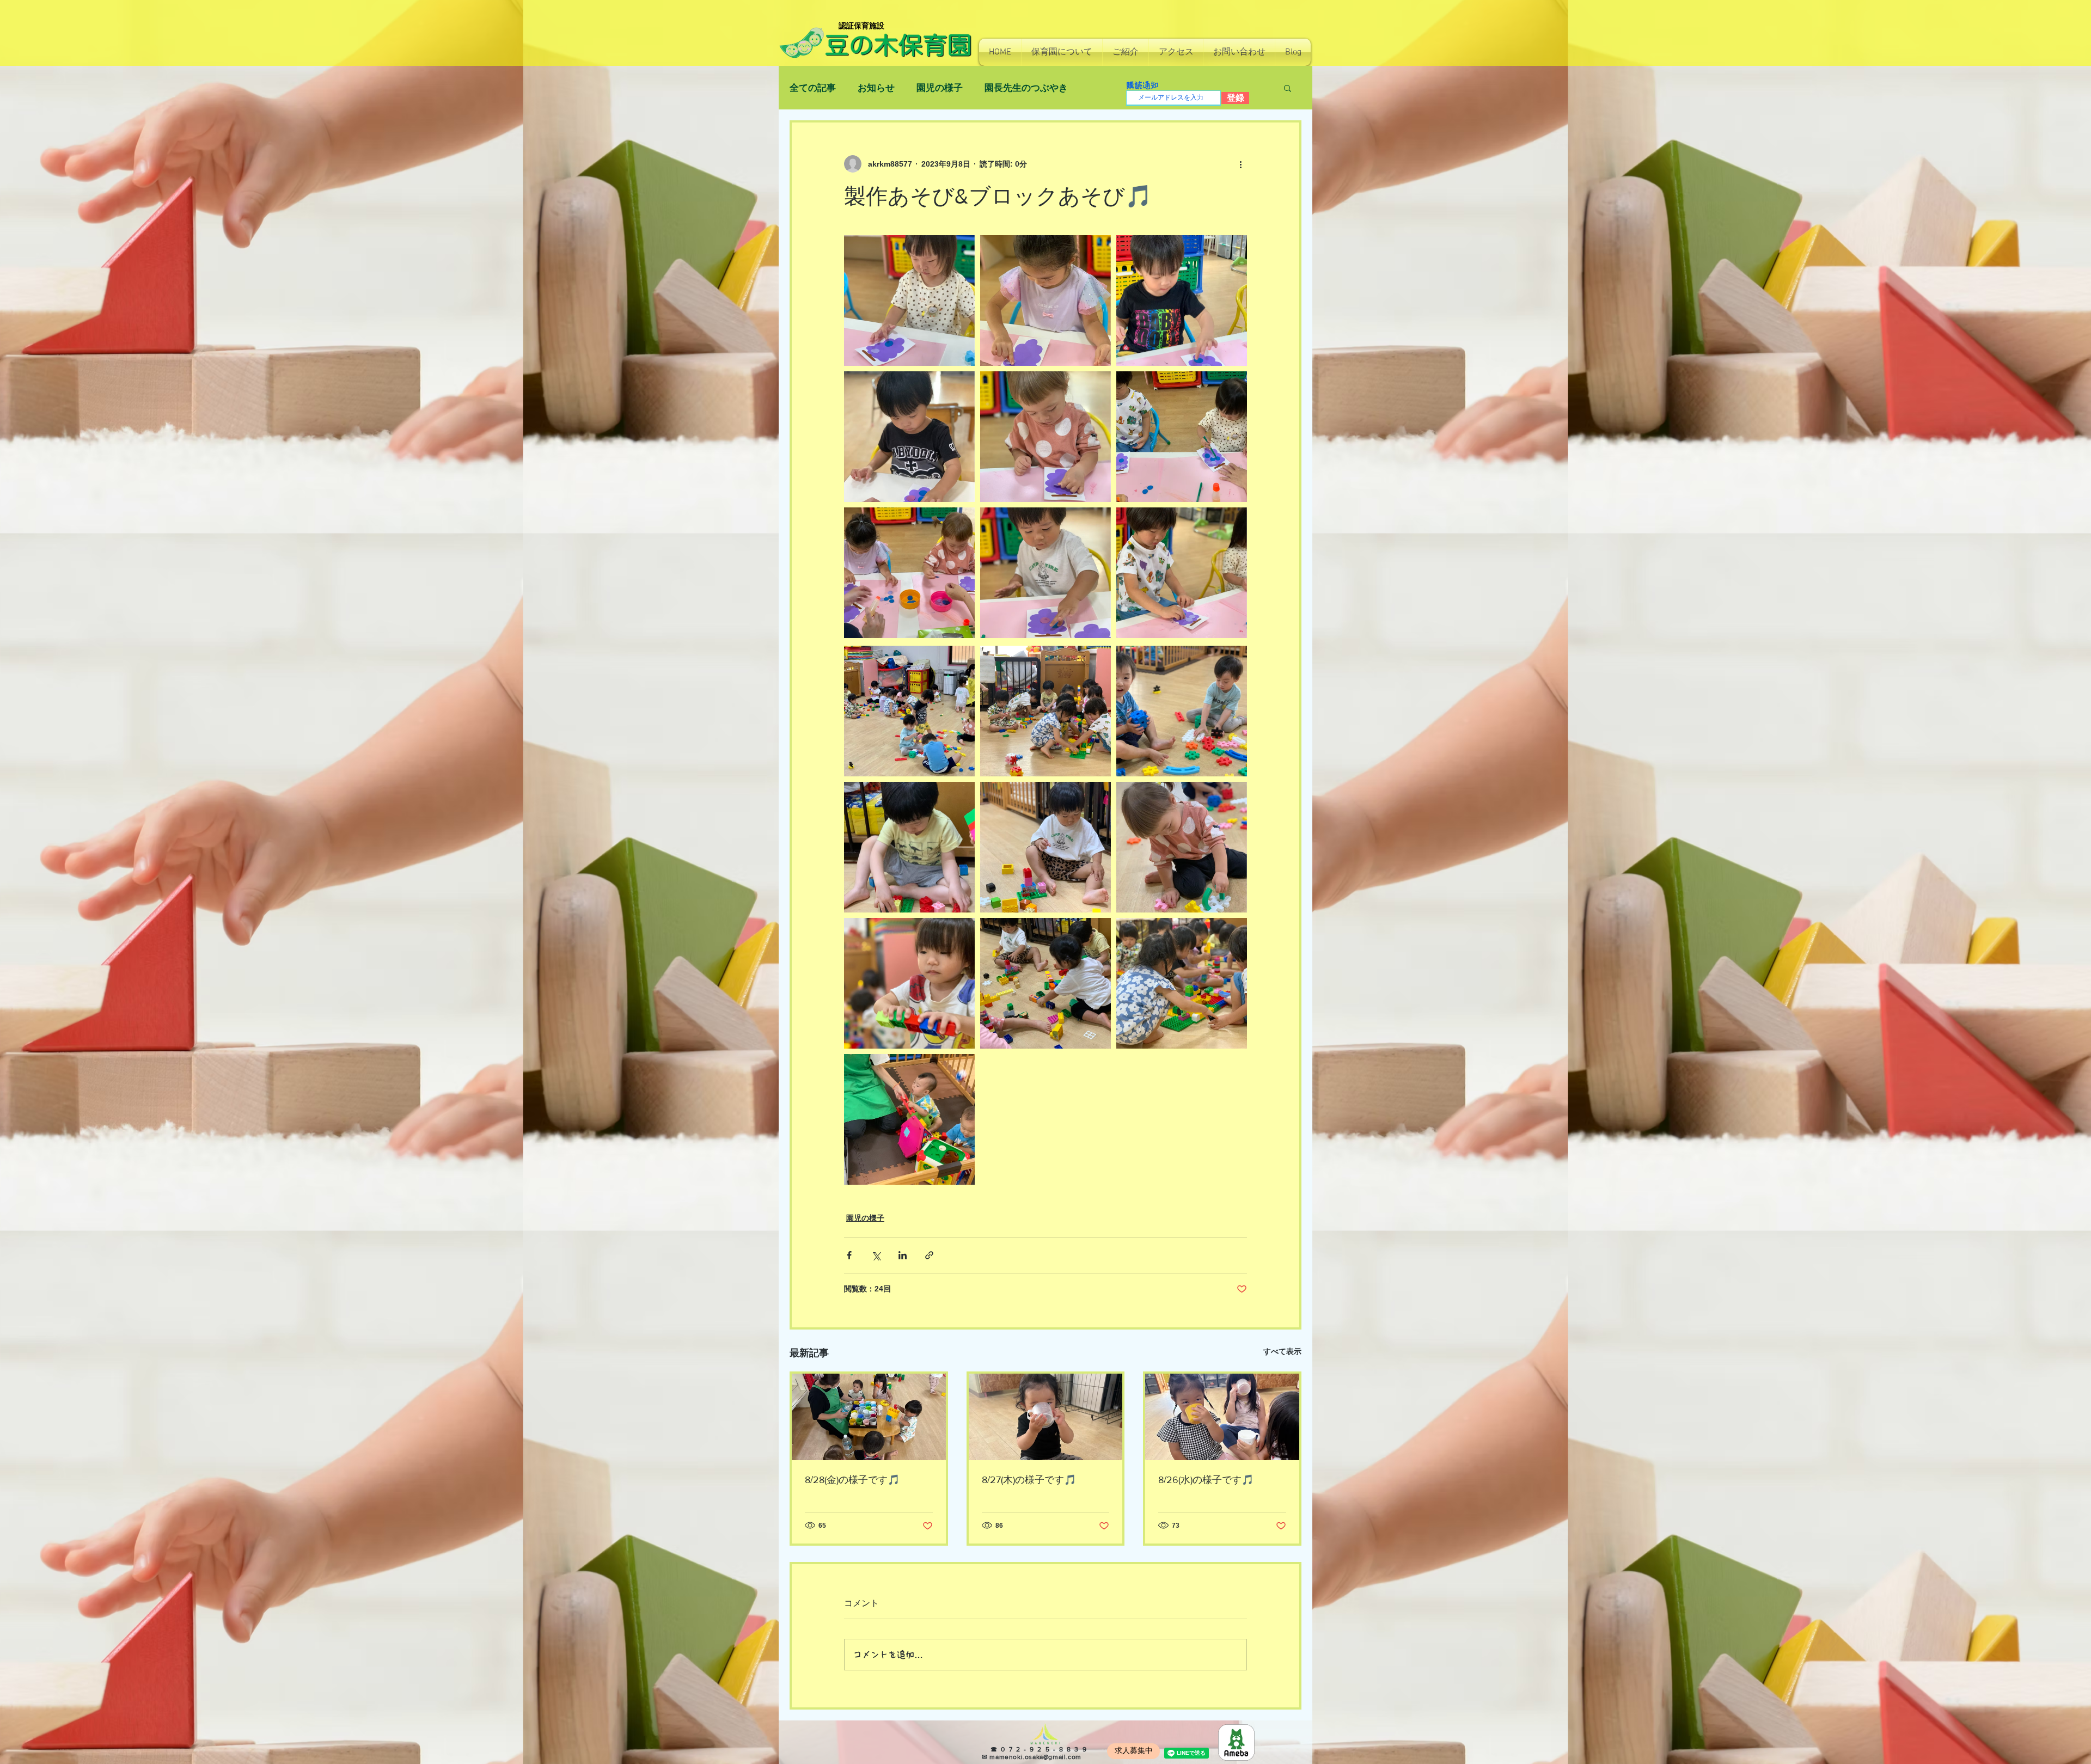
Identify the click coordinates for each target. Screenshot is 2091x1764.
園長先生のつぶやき (1026, 88)
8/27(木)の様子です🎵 (1029, 1480)
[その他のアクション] (1240, 164)
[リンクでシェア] (929, 1255)
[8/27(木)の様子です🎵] (1046, 1417)
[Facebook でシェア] (849, 1255)
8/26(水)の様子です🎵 (1206, 1480)
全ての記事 (813, 88)
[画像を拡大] (909, 301)
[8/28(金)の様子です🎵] (869, 1417)
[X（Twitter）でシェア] (876, 1255)
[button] (1062, 52)
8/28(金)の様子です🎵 (852, 1480)
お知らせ (876, 88)
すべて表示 (1282, 1351)
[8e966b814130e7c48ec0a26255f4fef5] (1236, 1742)
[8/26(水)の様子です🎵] (1222, 1417)
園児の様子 (940, 88)
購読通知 (1142, 85)
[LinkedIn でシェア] (903, 1255)
